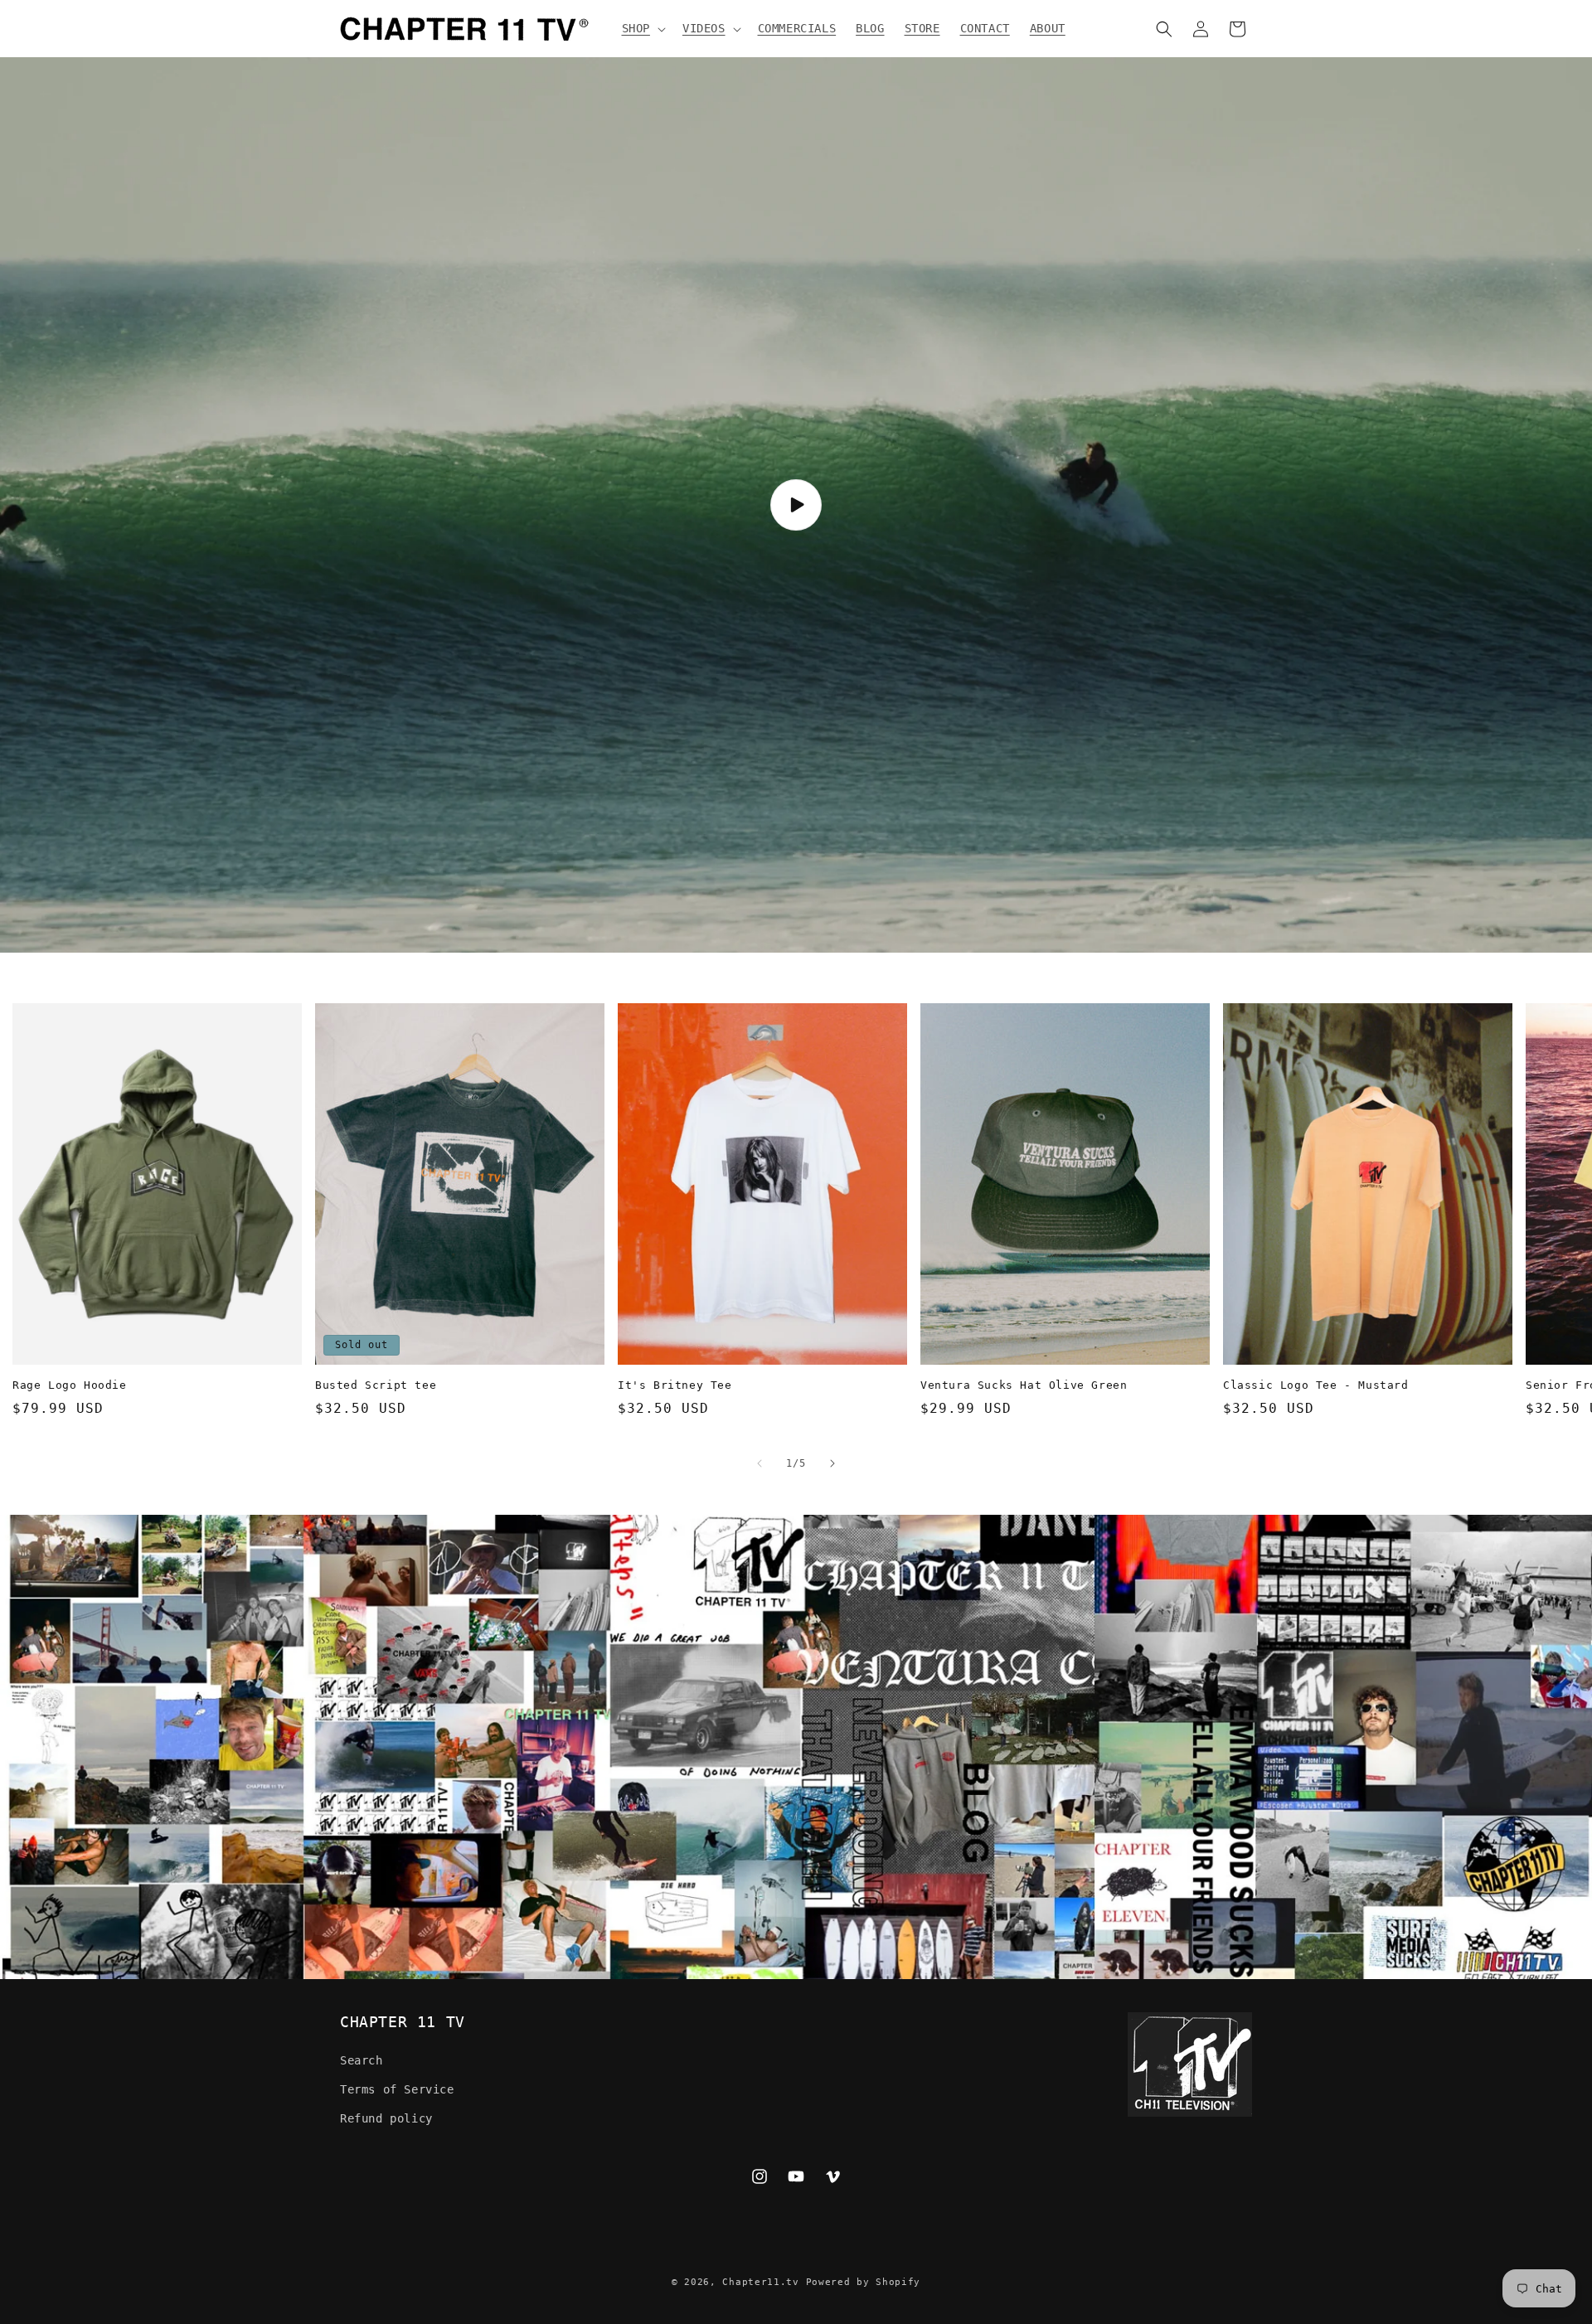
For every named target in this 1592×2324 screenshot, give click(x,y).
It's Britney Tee (675, 1385)
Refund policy (386, 2118)
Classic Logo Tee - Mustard (1316, 1385)
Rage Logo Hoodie (70, 1385)
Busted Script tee (376, 1385)
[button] (642, 28)
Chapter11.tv (760, 2282)
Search (362, 2060)
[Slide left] (760, 1463)
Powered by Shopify (864, 2282)
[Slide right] (832, 1463)
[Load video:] (796, 505)
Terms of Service (397, 2089)
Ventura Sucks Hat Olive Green (1024, 1385)
